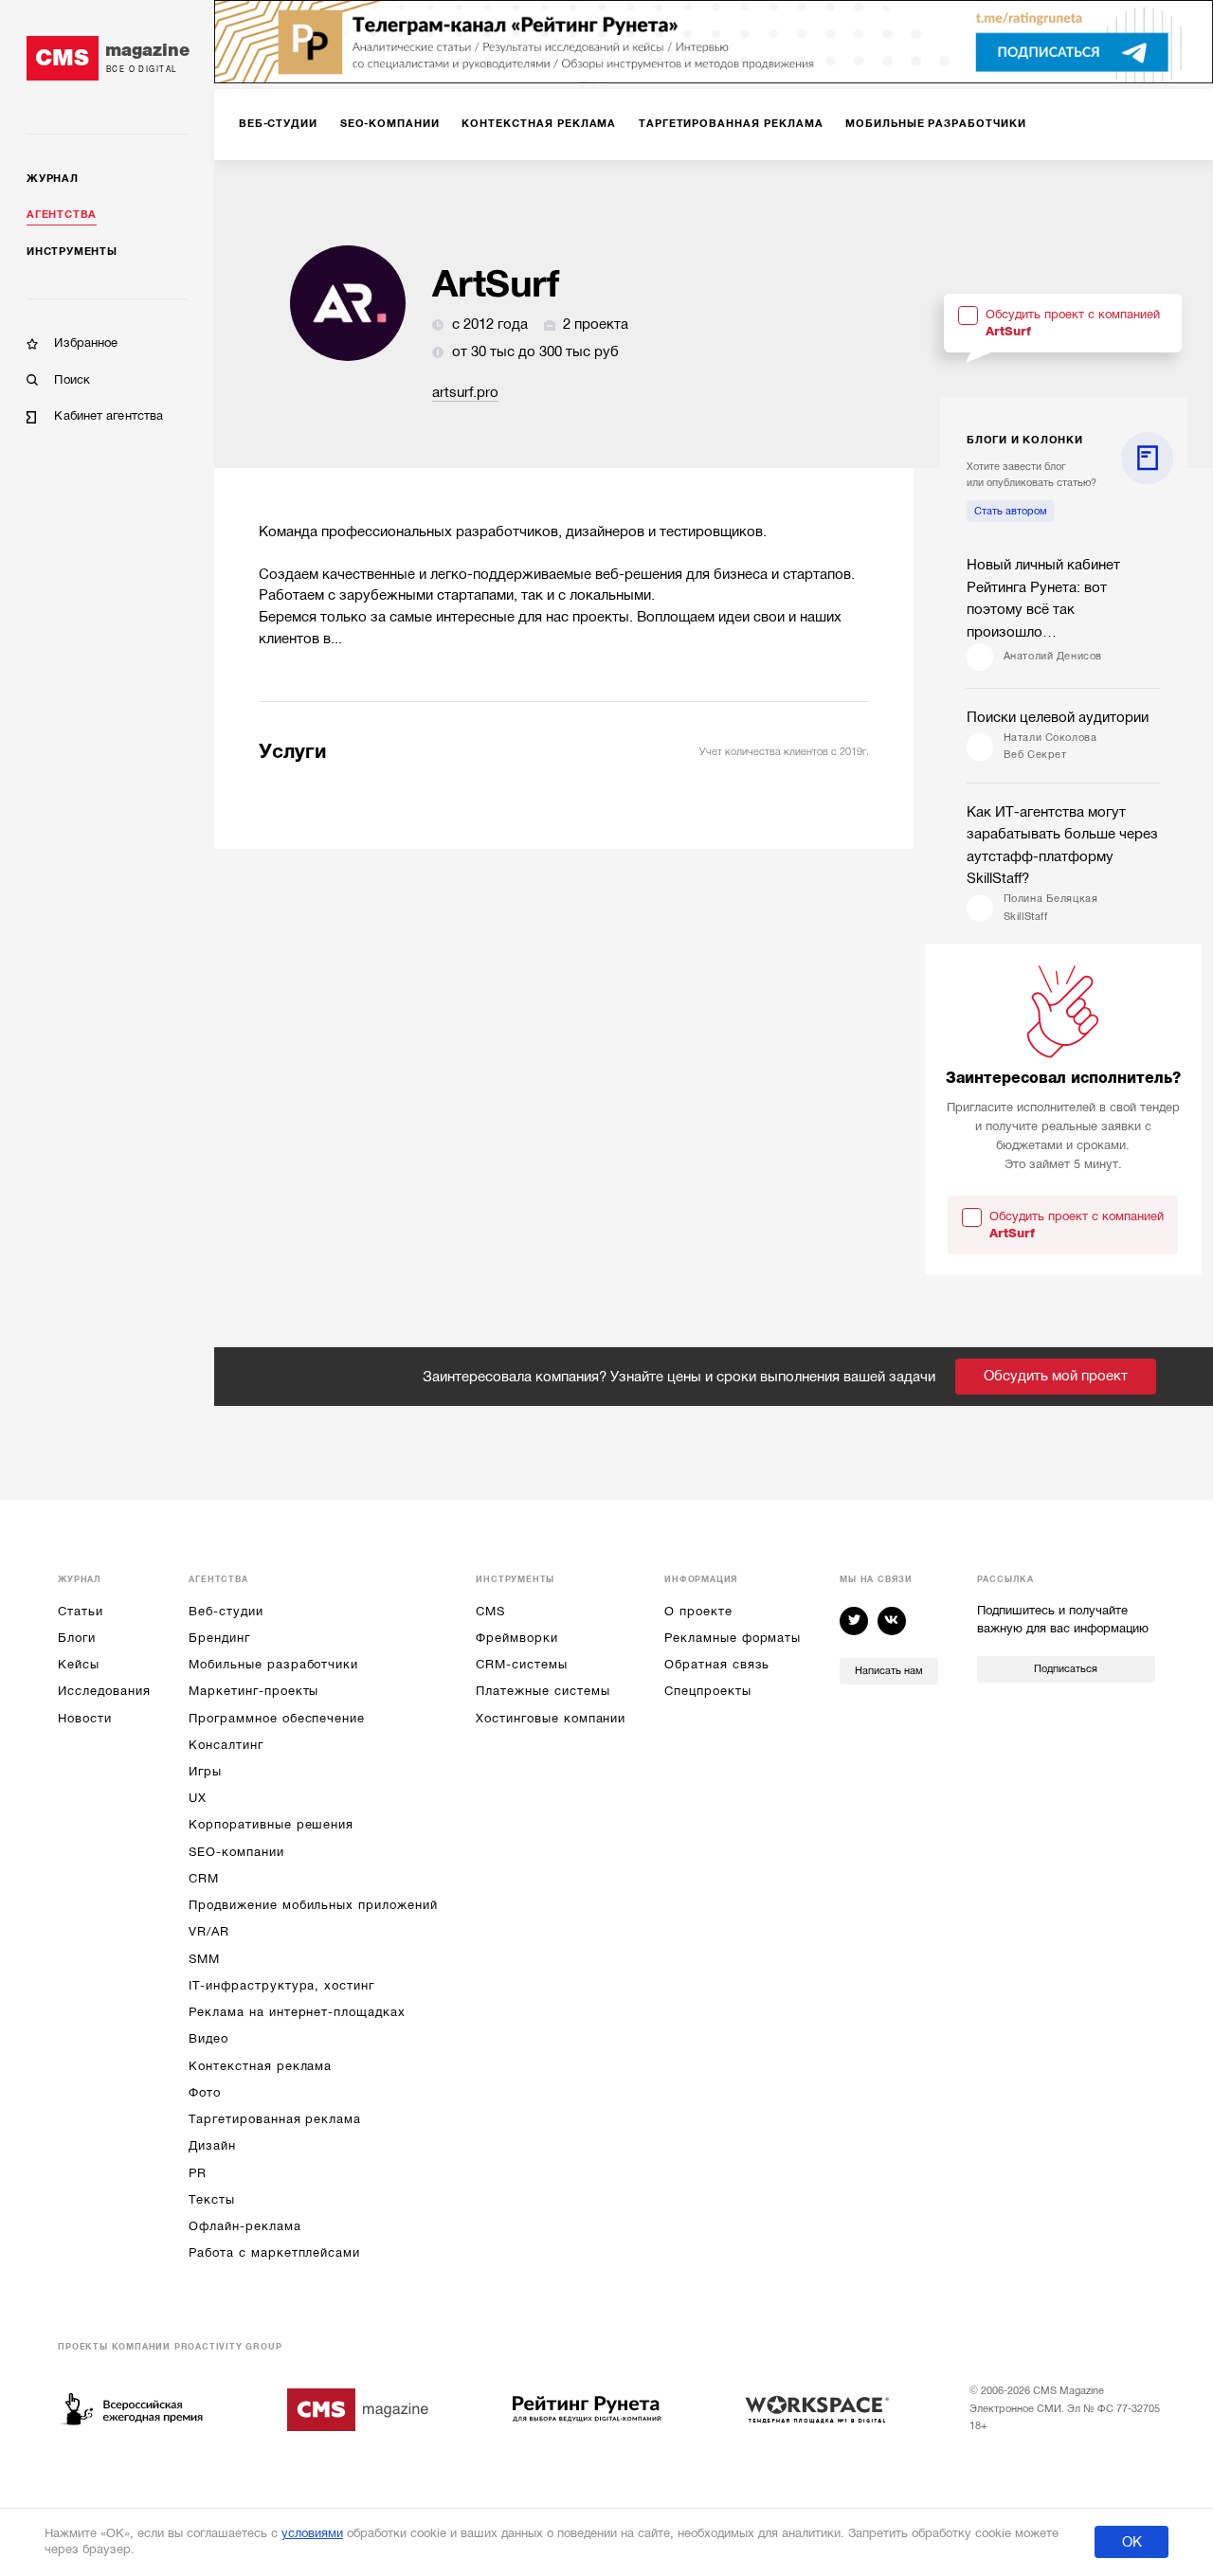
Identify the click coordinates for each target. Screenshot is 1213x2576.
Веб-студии (226, 1611)
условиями (312, 2533)
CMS (490, 1611)
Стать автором (1011, 511)
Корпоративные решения (271, 1824)
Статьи (81, 1611)
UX (198, 1798)
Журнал (53, 179)
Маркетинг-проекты (253, 1691)
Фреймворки (516, 1638)
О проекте (698, 1611)
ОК (1132, 2542)
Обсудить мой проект (1056, 1376)
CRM (204, 1878)
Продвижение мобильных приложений (313, 1905)
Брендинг (219, 1638)
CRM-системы (521, 1664)
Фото (205, 2092)
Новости (85, 1718)
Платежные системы (543, 1691)
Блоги (77, 1638)
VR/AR (209, 1931)
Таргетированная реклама (275, 2119)
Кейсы (79, 1664)
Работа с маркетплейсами (274, 2252)
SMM (204, 1959)
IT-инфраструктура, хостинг (281, 1985)
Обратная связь (717, 1664)
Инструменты (72, 252)
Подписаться (1066, 1669)
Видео (208, 2038)
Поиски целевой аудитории (1058, 717)
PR (198, 2173)
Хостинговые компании (551, 1718)
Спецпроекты (707, 1691)
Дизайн (212, 2145)
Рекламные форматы (733, 1638)
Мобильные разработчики (273, 1664)
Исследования (104, 1691)
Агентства (62, 215)
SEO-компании (236, 1852)
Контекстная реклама (260, 2066)
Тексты (212, 2199)
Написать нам (889, 1671)
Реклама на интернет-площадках (297, 2012)
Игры (205, 1771)
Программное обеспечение (277, 1718)
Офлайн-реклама (244, 2226)
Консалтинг (226, 1745)
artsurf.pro (465, 392)
